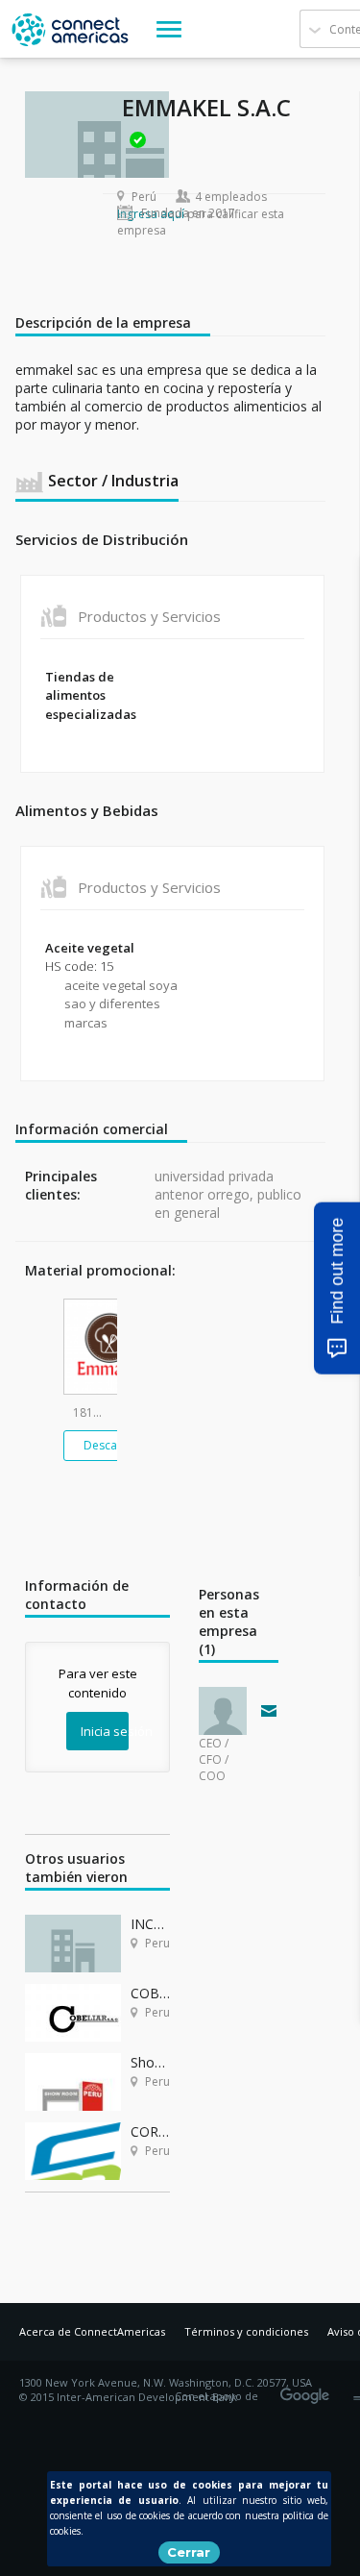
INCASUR (150, 1924)
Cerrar (189, 2552)
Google (308, 2390)
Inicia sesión (105, 1731)
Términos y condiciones (246, 2331)
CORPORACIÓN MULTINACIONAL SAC (150, 2131)
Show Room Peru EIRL (150, 2062)
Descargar (112, 1445)
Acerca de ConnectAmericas (92, 2331)
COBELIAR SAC (150, 1993)
